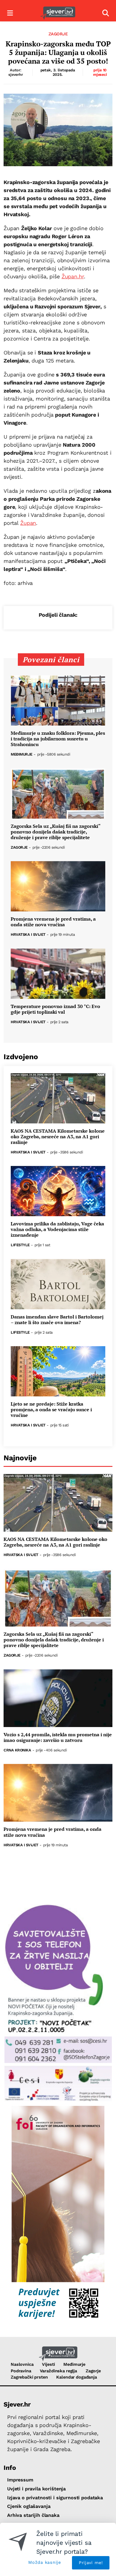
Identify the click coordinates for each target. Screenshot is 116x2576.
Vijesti (48, 2364)
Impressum (20, 2480)
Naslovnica (22, 2364)
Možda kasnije (44, 2562)
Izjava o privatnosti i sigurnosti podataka (55, 2498)
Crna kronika (17, 1750)
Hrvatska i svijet (28, 935)
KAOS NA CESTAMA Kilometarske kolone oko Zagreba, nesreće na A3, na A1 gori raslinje (58, 1137)
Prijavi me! (91, 2563)
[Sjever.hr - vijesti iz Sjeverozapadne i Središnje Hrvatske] (58, 13)
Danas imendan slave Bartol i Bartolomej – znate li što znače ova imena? (57, 1320)
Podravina (21, 2371)
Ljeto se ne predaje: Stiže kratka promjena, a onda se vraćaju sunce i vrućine (51, 1410)
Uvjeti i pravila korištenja (36, 2489)
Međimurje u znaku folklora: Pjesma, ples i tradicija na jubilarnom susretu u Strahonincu (58, 739)
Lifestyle (20, 1245)
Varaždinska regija (58, 2371)
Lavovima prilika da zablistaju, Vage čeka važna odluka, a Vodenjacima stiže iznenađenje (57, 1230)
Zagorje (58, 34)
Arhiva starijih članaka (33, 2515)
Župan (28, 523)
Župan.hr (73, 276)
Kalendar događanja (76, 2377)
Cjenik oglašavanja (29, 2506)
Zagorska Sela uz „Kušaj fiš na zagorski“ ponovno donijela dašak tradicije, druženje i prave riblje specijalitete (55, 832)
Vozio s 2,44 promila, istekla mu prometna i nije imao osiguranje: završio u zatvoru (58, 1737)
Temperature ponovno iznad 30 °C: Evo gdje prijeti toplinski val (55, 1009)
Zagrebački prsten (29, 2377)
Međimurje (22, 755)
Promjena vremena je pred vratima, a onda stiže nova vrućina (53, 922)
